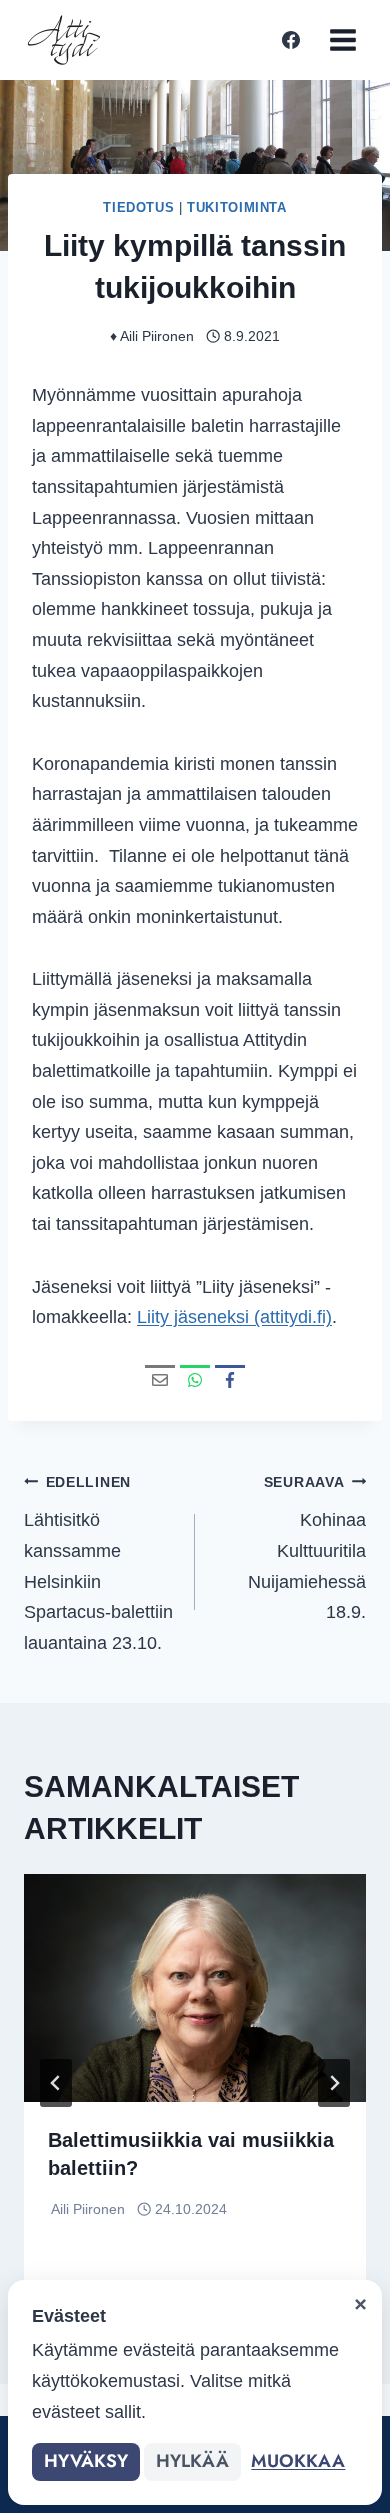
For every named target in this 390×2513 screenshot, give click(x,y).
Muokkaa (298, 2461)
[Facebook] (291, 40)
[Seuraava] (334, 2083)
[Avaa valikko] (342, 39)
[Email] (160, 1380)
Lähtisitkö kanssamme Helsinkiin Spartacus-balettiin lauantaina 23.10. (98, 1563)
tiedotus (138, 208)
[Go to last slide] (56, 2083)
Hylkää (192, 2461)
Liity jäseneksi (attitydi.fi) (234, 1317)
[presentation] (195, 1988)
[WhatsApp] (195, 1380)
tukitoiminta (237, 208)
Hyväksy (86, 2461)
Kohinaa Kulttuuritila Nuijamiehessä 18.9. (307, 1548)
